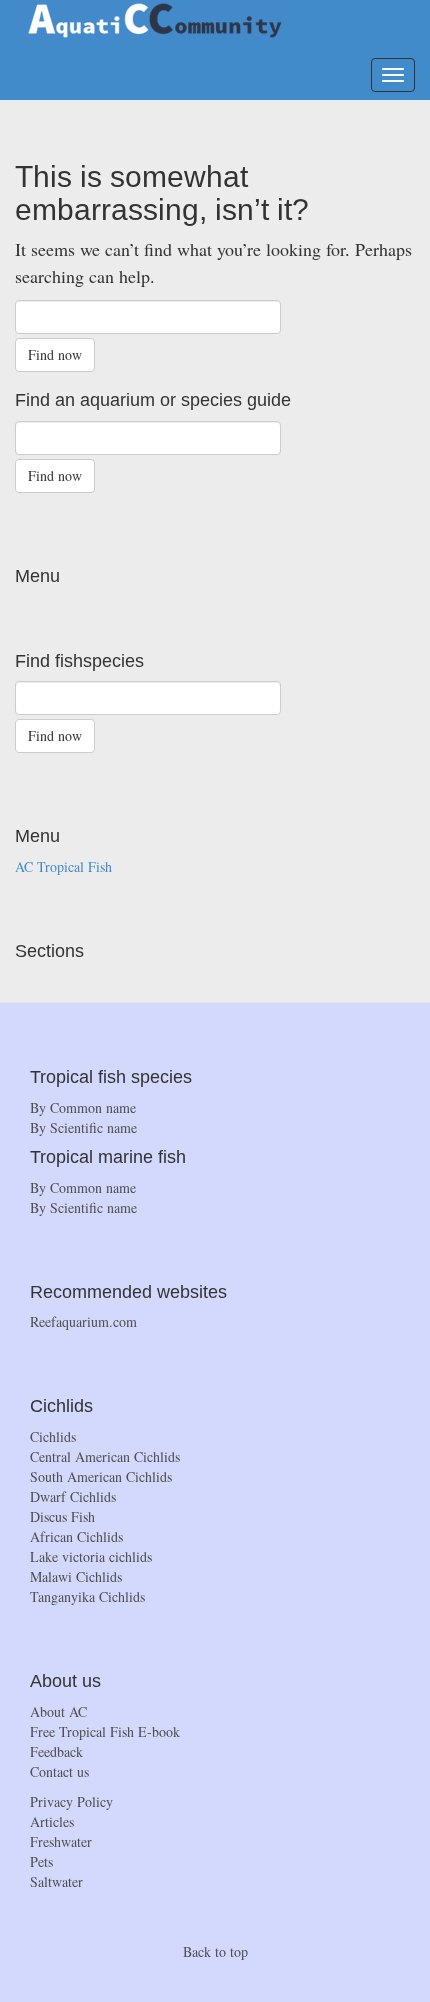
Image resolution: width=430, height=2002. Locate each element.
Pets (41, 1861)
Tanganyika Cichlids (87, 1596)
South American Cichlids (101, 1476)
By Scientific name (83, 1127)
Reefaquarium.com (83, 1321)
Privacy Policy (71, 1801)
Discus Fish (62, 1516)
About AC (58, 1711)
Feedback (56, 1751)
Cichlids (53, 1436)
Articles (52, 1821)
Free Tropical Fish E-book (105, 1731)
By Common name (83, 1107)
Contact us (59, 1771)
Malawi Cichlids (76, 1576)
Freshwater (61, 1841)
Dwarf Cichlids (73, 1496)
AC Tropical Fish (63, 866)
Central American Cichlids (105, 1456)
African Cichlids (76, 1536)
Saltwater (56, 1881)
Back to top (215, 1951)
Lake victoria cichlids (91, 1556)
